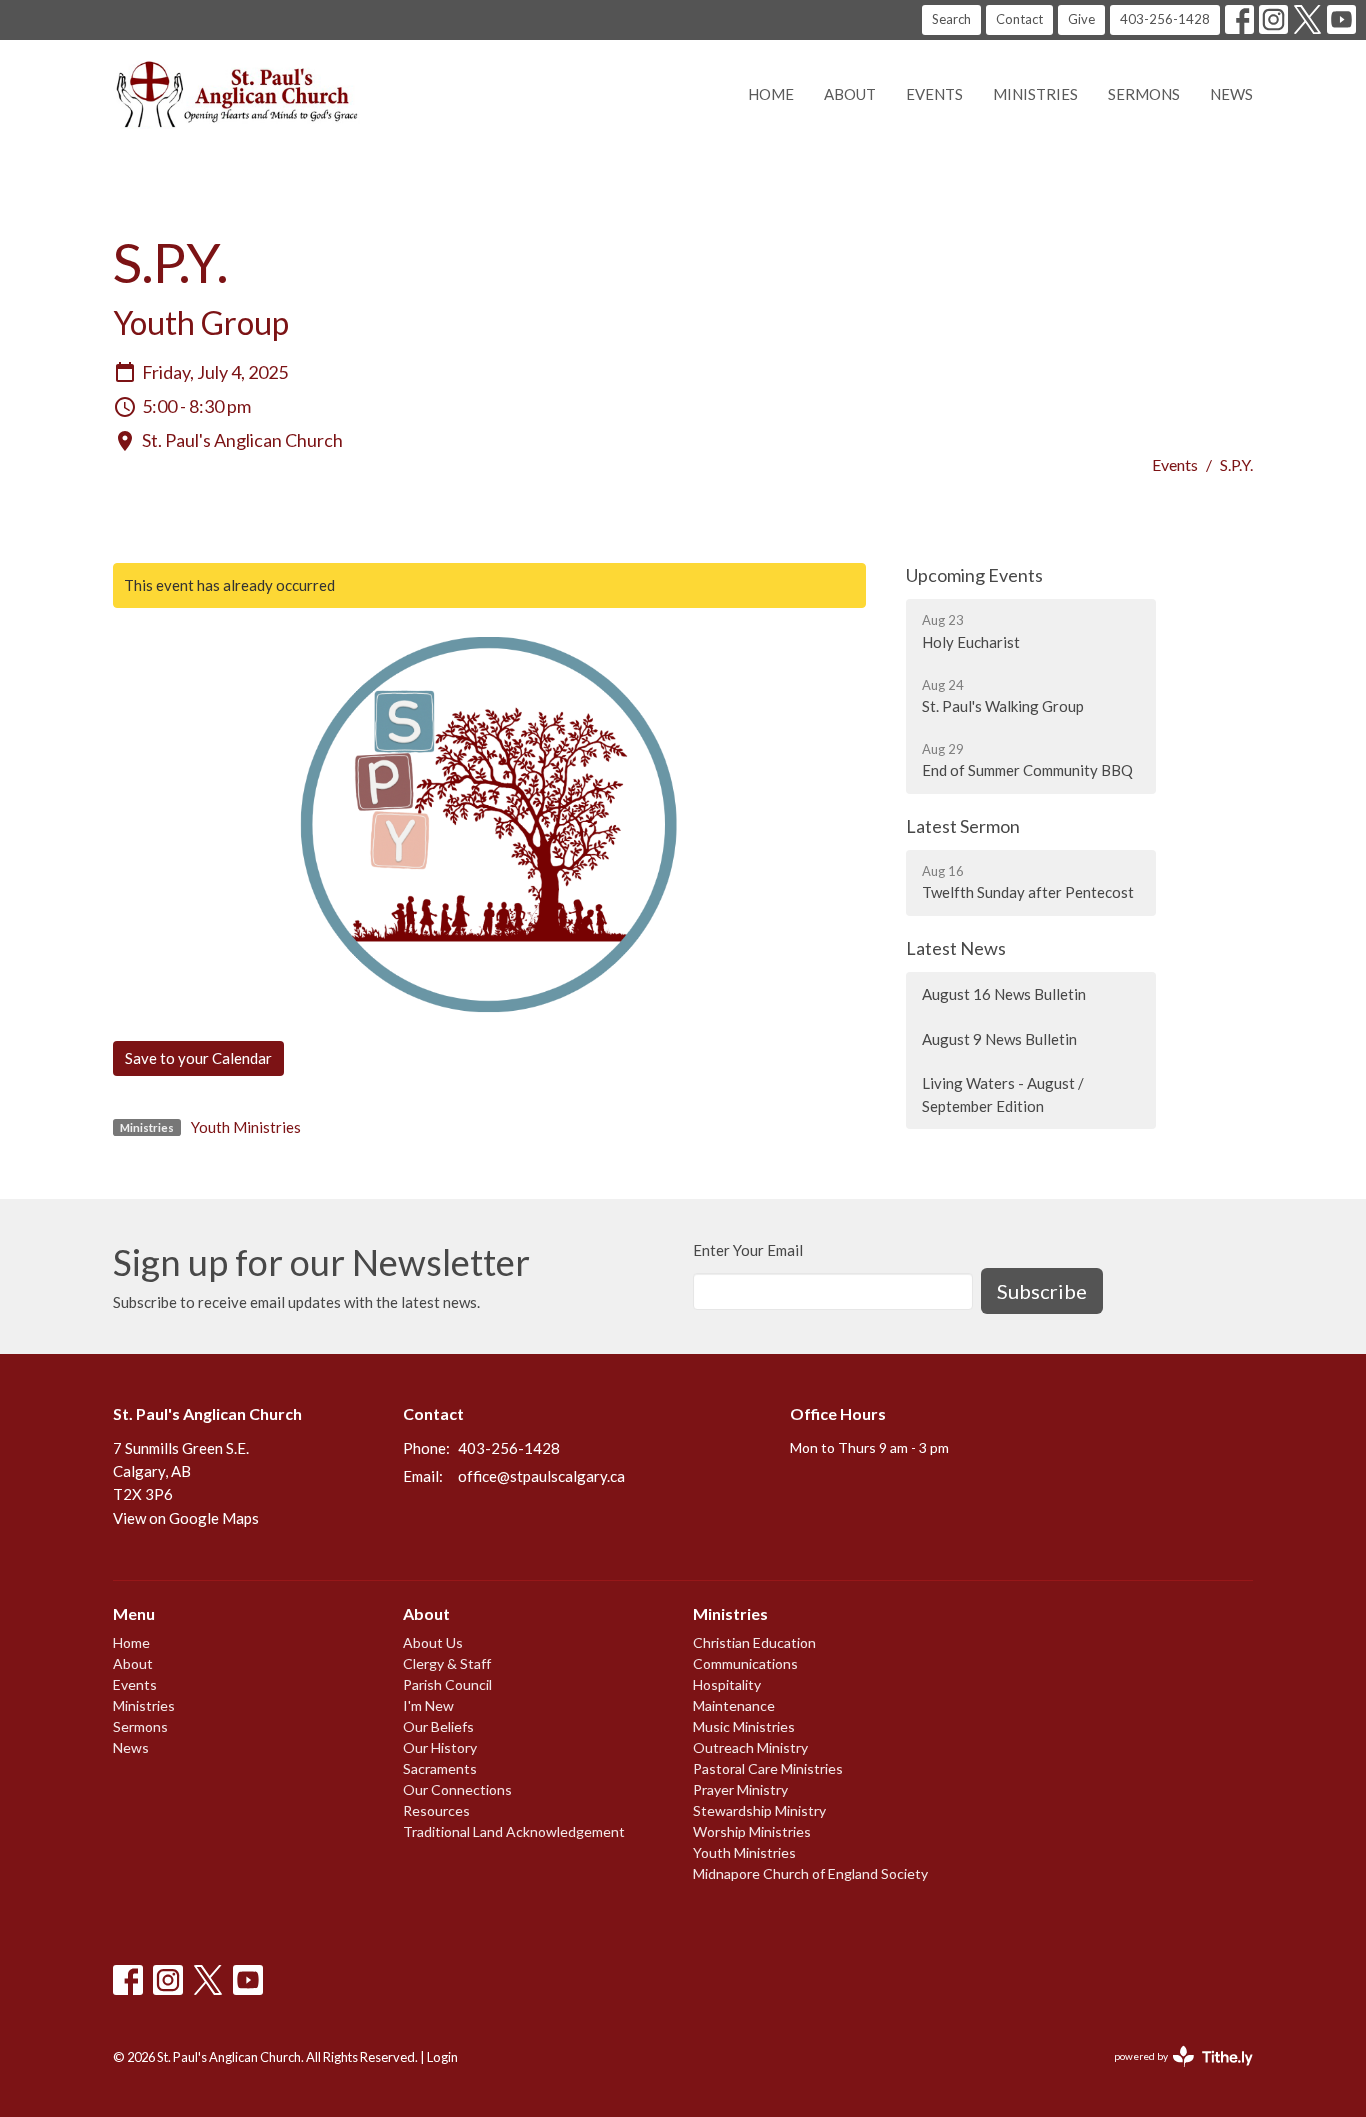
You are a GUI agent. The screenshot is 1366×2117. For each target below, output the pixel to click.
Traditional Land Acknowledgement (514, 1831)
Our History (440, 1747)
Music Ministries (744, 1726)
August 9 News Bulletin (999, 1039)
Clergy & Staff (447, 1663)
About (850, 94)
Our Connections (457, 1789)
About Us (433, 1642)
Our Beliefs (438, 1726)
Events (934, 94)
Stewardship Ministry (759, 1810)
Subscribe (1042, 1291)
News (1231, 94)
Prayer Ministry (740, 1789)
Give (1081, 19)
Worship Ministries (752, 1831)
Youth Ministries (246, 1127)
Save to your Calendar (198, 1058)
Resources (436, 1810)
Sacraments (440, 1768)
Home (771, 94)
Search (951, 19)
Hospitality (727, 1684)
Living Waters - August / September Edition (1003, 1094)
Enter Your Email (748, 1250)
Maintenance (734, 1705)
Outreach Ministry (750, 1747)
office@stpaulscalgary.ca (541, 1476)
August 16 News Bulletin (1004, 994)
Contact (1019, 19)
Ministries (1035, 94)
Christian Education (754, 1642)
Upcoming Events (974, 575)
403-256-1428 (1165, 19)
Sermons (1144, 94)
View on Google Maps (186, 1518)
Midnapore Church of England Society (810, 1873)
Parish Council (447, 1684)
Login (442, 2057)
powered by (1173, 2073)
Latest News (956, 948)
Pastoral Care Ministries (768, 1768)
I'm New (428, 1705)
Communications (745, 1663)
